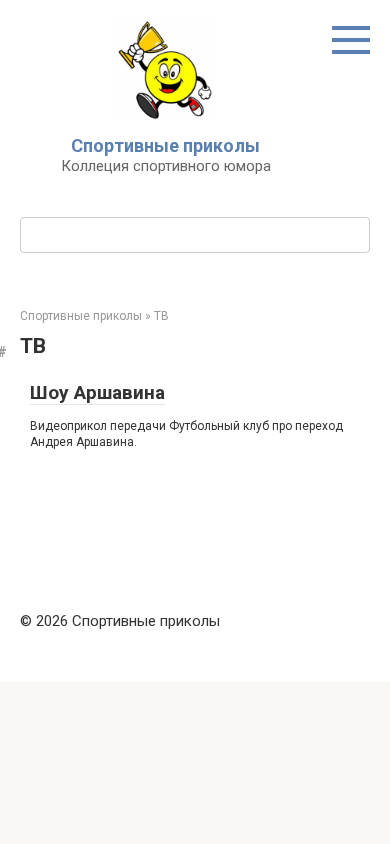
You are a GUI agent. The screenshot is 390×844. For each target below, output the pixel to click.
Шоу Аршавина (97, 392)
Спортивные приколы (165, 145)
